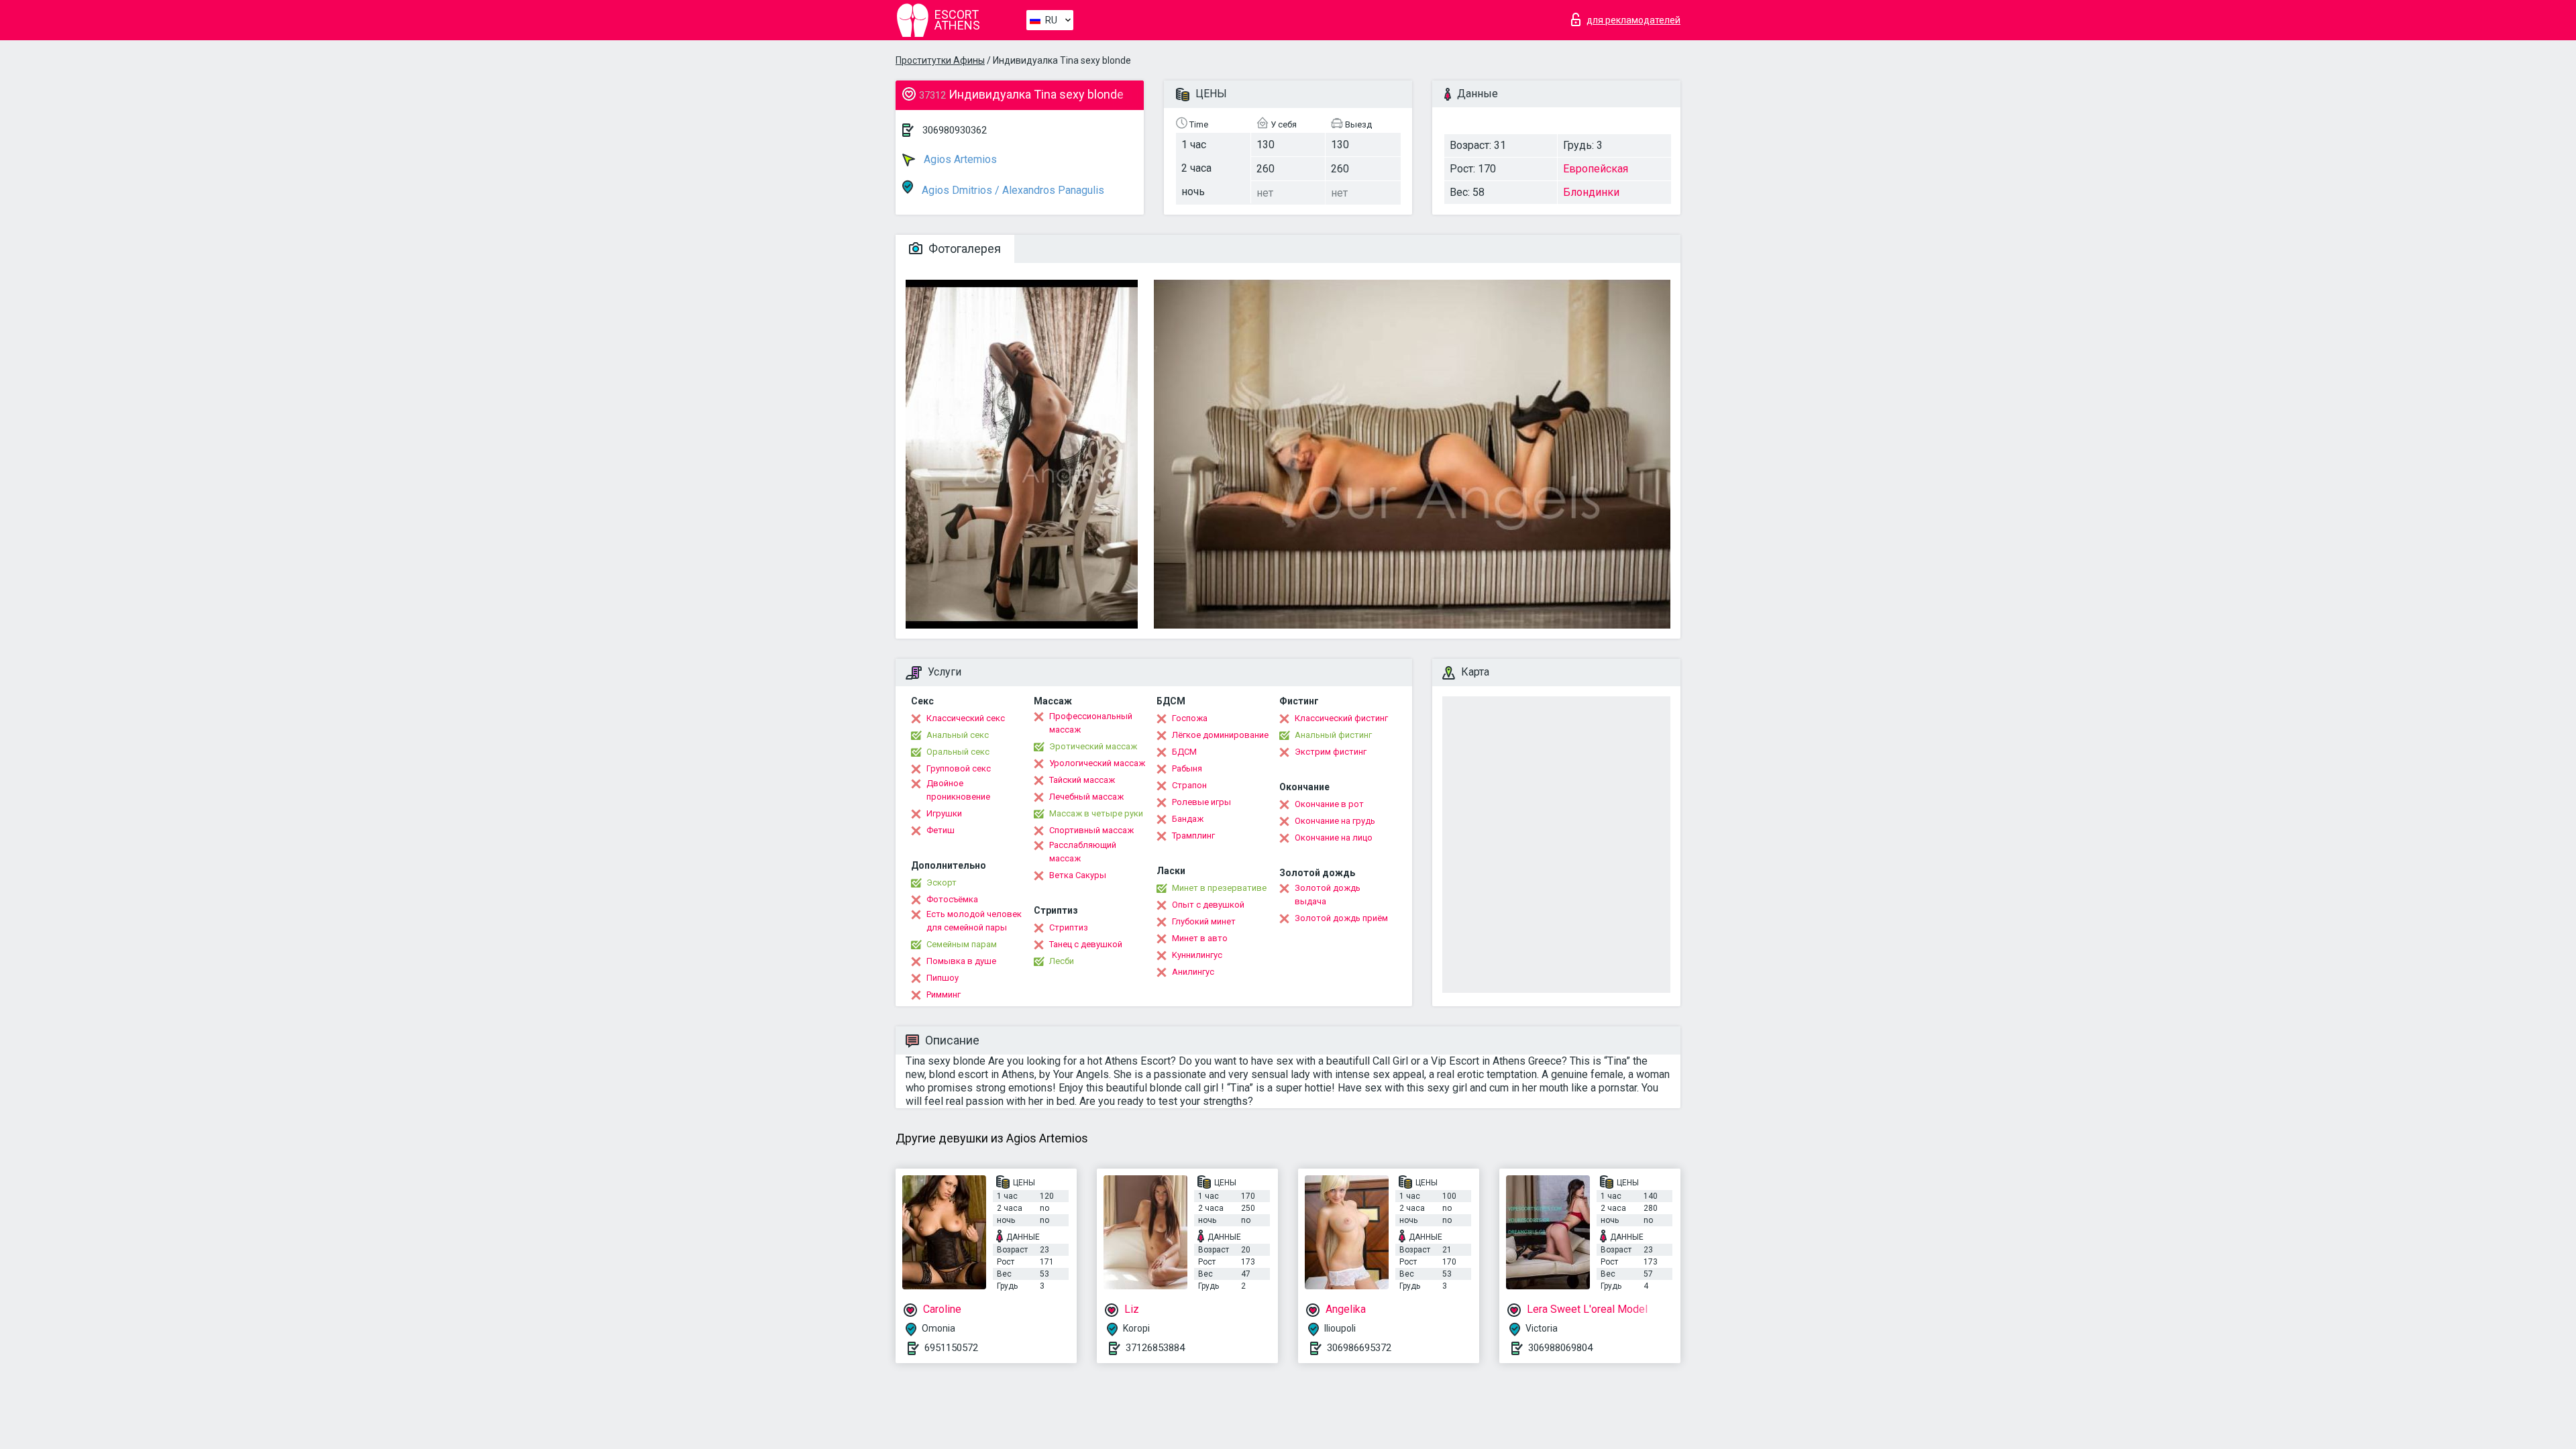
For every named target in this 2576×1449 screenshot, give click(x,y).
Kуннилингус (1197, 955)
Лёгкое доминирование (1220, 735)
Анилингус (1193, 972)
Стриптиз (1069, 927)
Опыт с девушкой (1208, 905)
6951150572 (951, 1348)
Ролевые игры (1201, 802)
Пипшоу (943, 978)
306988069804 (1560, 1348)
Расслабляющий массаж (1083, 852)
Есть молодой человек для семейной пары (974, 921)
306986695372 (1359, 1348)
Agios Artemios (959, 159)
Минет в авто (1200, 938)
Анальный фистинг (1333, 735)
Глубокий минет (1204, 921)
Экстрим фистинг (1331, 752)
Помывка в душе (961, 961)
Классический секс (966, 718)
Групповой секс (959, 768)
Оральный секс (958, 752)
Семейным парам (962, 944)
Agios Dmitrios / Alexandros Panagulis (1012, 190)
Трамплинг (1193, 836)
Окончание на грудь (1335, 821)
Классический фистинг (1341, 718)
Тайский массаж (1082, 780)
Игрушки (944, 813)
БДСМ (1184, 752)
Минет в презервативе (1219, 888)
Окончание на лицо (1334, 838)
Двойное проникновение (958, 790)
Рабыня (1187, 768)
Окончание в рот (1329, 804)
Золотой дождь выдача (1328, 895)
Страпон (1189, 785)
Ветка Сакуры (1078, 875)
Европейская (1596, 169)
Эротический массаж (1093, 746)
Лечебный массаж (1086, 797)
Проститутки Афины (940, 60)
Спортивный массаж (1091, 830)
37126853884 (1155, 1348)
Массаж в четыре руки (1096, 813)
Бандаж (1188, 819)
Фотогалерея (963, 249)
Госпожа (1190, 718)
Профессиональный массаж (1091, 723)
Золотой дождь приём (1341, 918)
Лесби (1062, 961)
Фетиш (941, 830)
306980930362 (955, 130)
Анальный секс (958, 735)
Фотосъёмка (952, 899)
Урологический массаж (1097, 763)
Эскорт (942, 882)
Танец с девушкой (1086, 944)
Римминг (944, 995)
